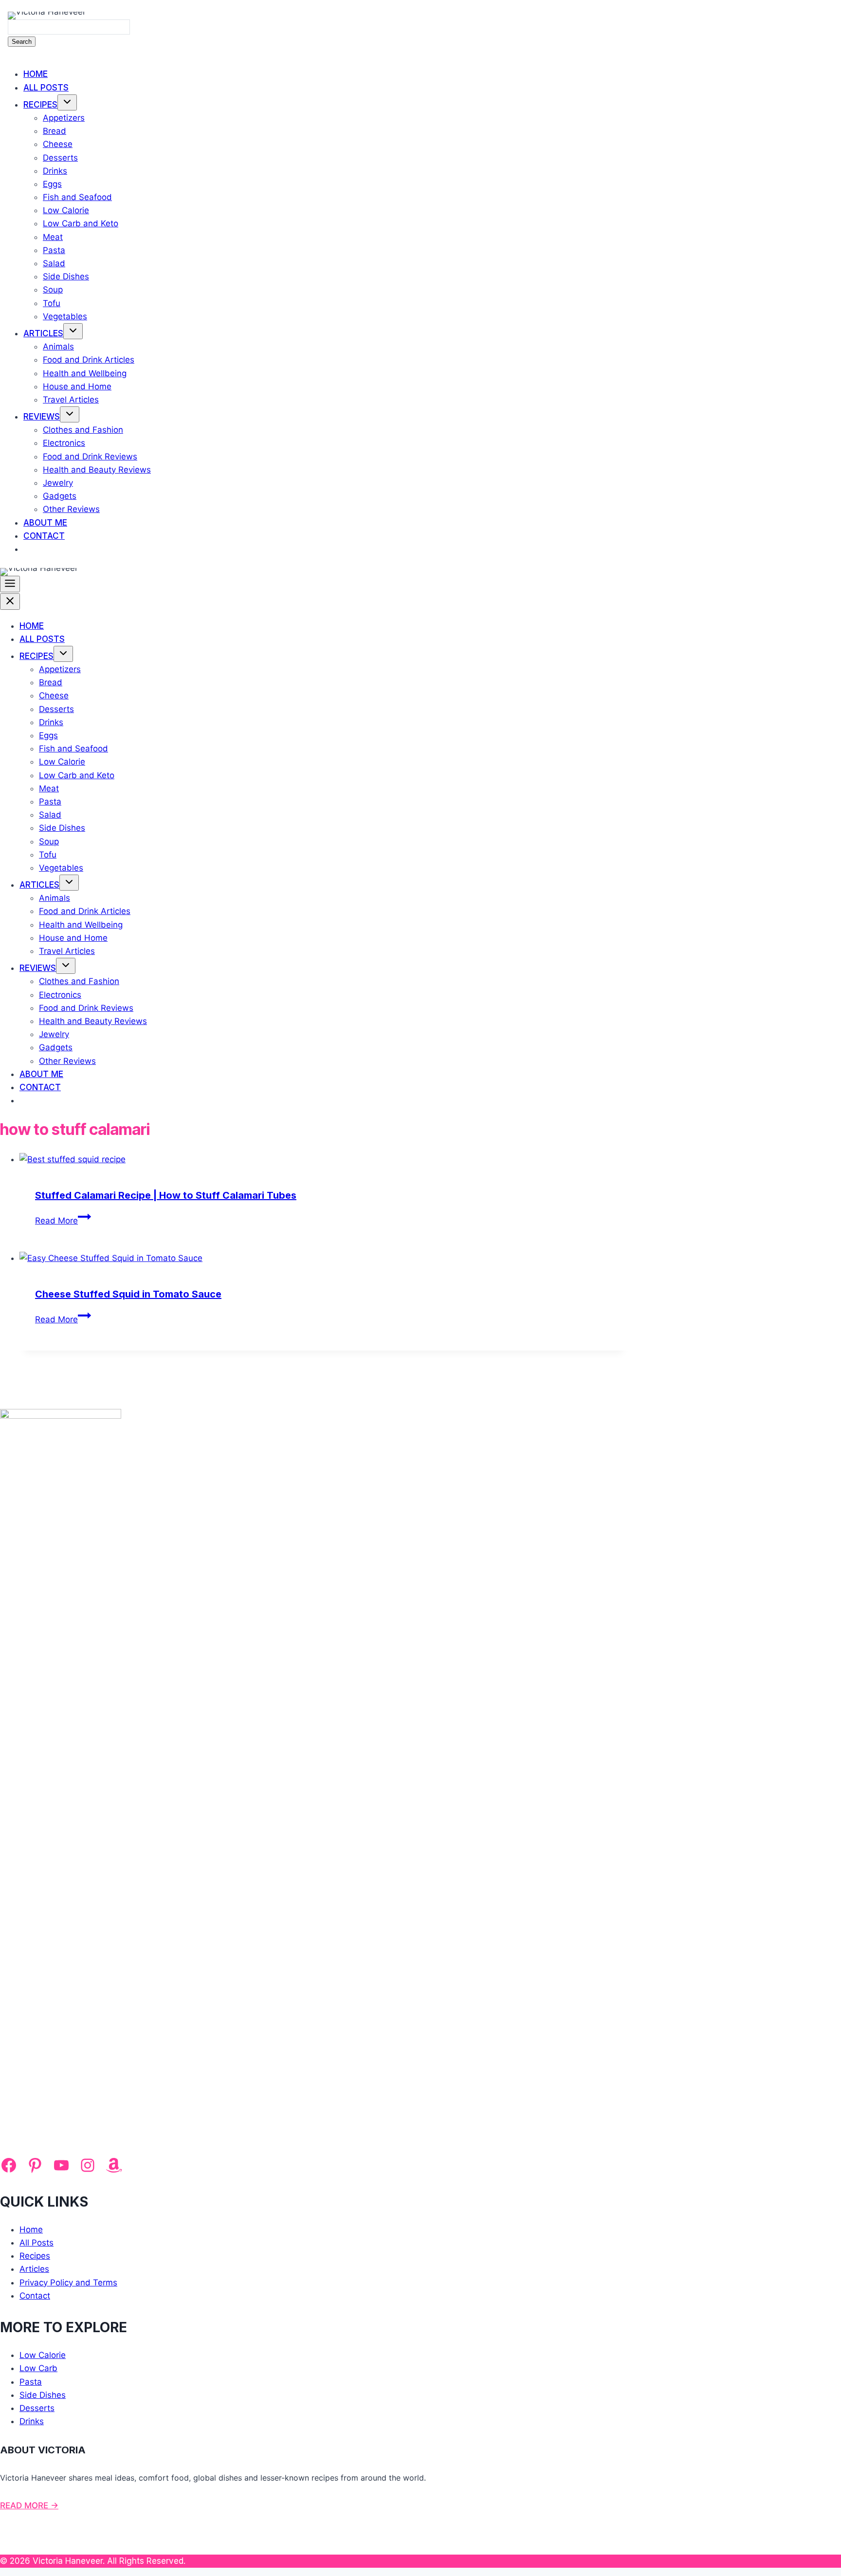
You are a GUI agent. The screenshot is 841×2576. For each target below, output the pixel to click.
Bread (55, 131)
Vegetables (65, 316)
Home (36, 74)
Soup (53, 290)
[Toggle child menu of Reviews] (70, 414)
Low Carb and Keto (81, 223)
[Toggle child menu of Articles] (73, 331)
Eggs (52, 184)
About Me (45, 523)
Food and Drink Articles (89, 360)
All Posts (46, 88)
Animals (58, 347)
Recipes (40, 105)
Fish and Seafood (77, 197)
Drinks (55, 171)
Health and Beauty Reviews (97, 470)
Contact (44, 536)
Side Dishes (66, 276)
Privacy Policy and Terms (68, 2283)
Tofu (52, 303)
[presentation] (324, 1160)
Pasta (54, 250)
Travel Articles (71, 400)
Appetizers (64, 118)
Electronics (64, 443)
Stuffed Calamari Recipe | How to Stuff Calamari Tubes (166, 1195)
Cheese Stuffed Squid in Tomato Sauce (128, 1294)
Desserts (60, 158)
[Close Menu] (10, 602)
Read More (63, 1221)
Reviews (42, 417)
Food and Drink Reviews (90, 457)
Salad (54, 263)
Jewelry (58, 483)
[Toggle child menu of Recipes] (67, 102)
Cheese (58, 144)
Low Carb (38, 2368)
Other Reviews (71, 509)
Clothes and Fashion (83, 430)
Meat (53, 237)
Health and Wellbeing (85, 373)
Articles (43, 333)
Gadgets (60, 496)
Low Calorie (66, 210)
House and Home (77, 386)
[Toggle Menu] (10, 584)
